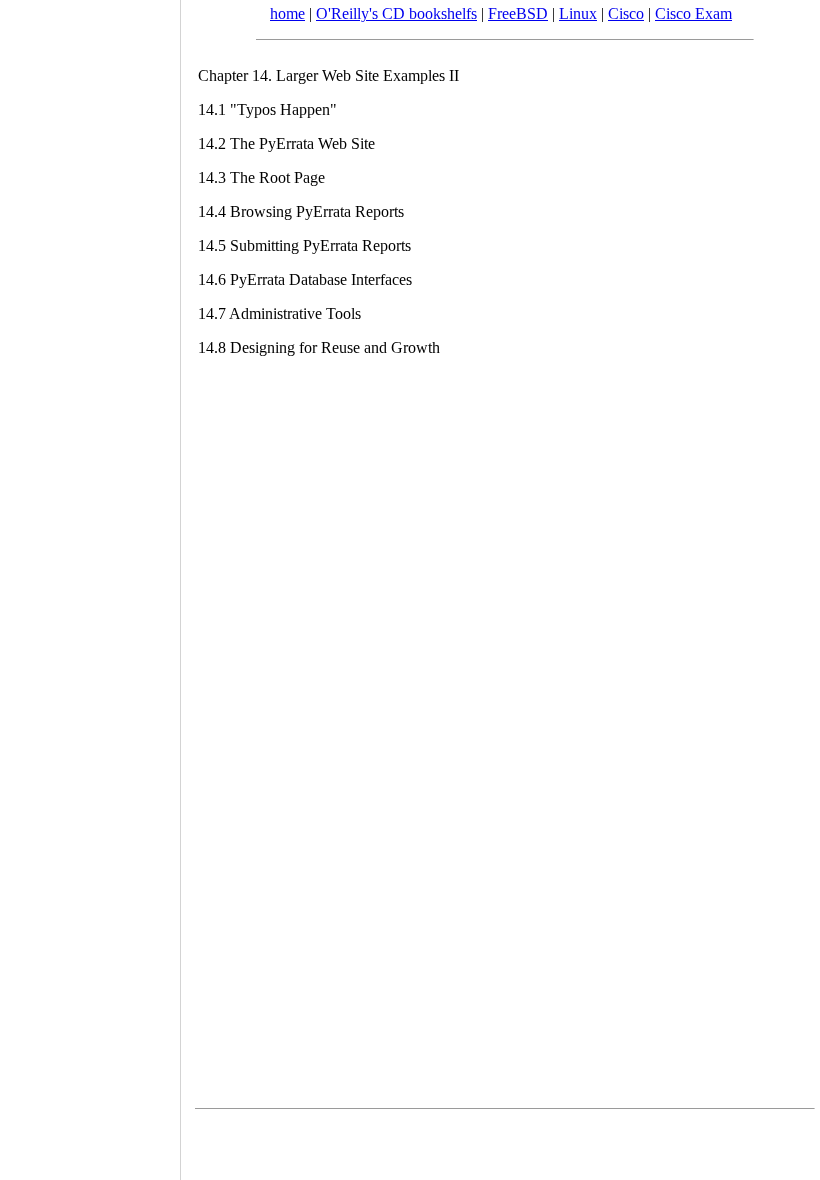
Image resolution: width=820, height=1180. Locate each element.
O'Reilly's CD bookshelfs (396, 13)
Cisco (626, 13)
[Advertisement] (90, 583)
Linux (578, 13)
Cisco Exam (693, 13)
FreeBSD (518, 13)
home (287, 13)
